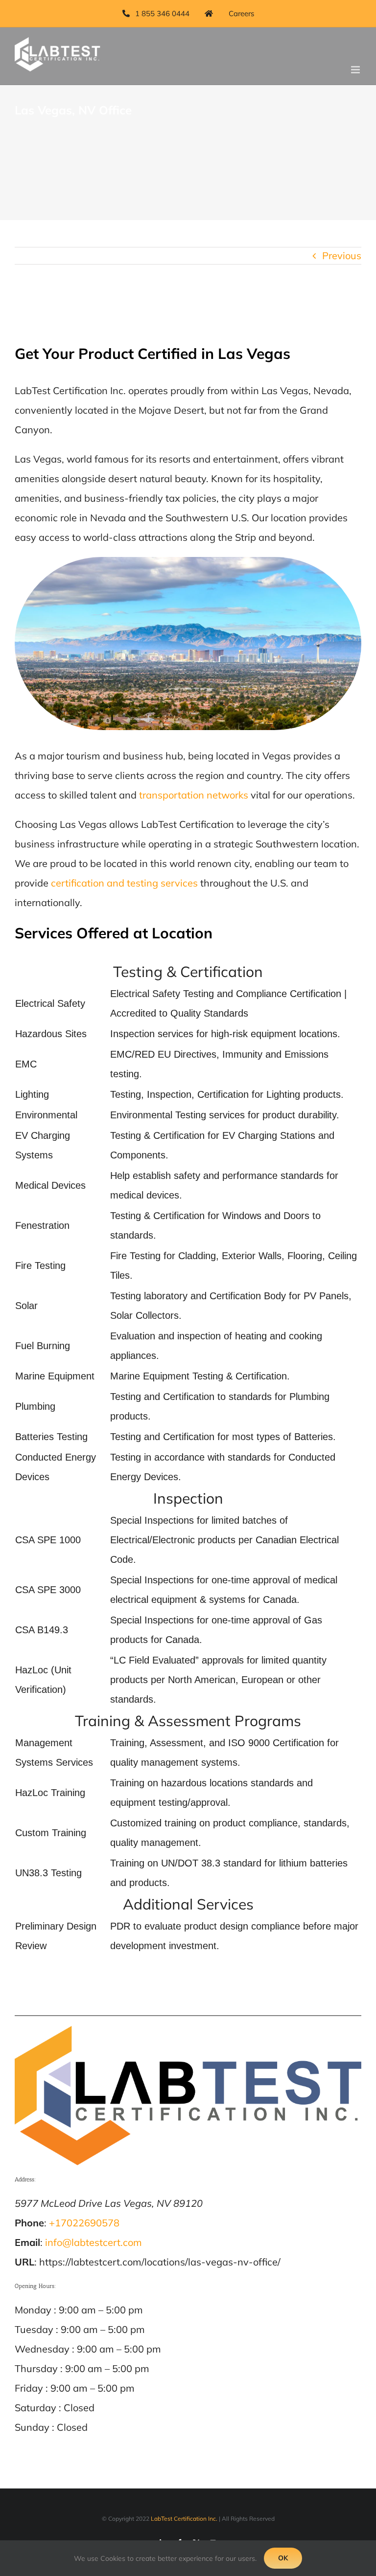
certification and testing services (124, 883)
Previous (342, 255)
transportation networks (194, 795)
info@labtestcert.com (94, 2242)
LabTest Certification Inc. (184, 2519)
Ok (283, 2558)
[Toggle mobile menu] (356, 70)
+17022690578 (84, 2223)
